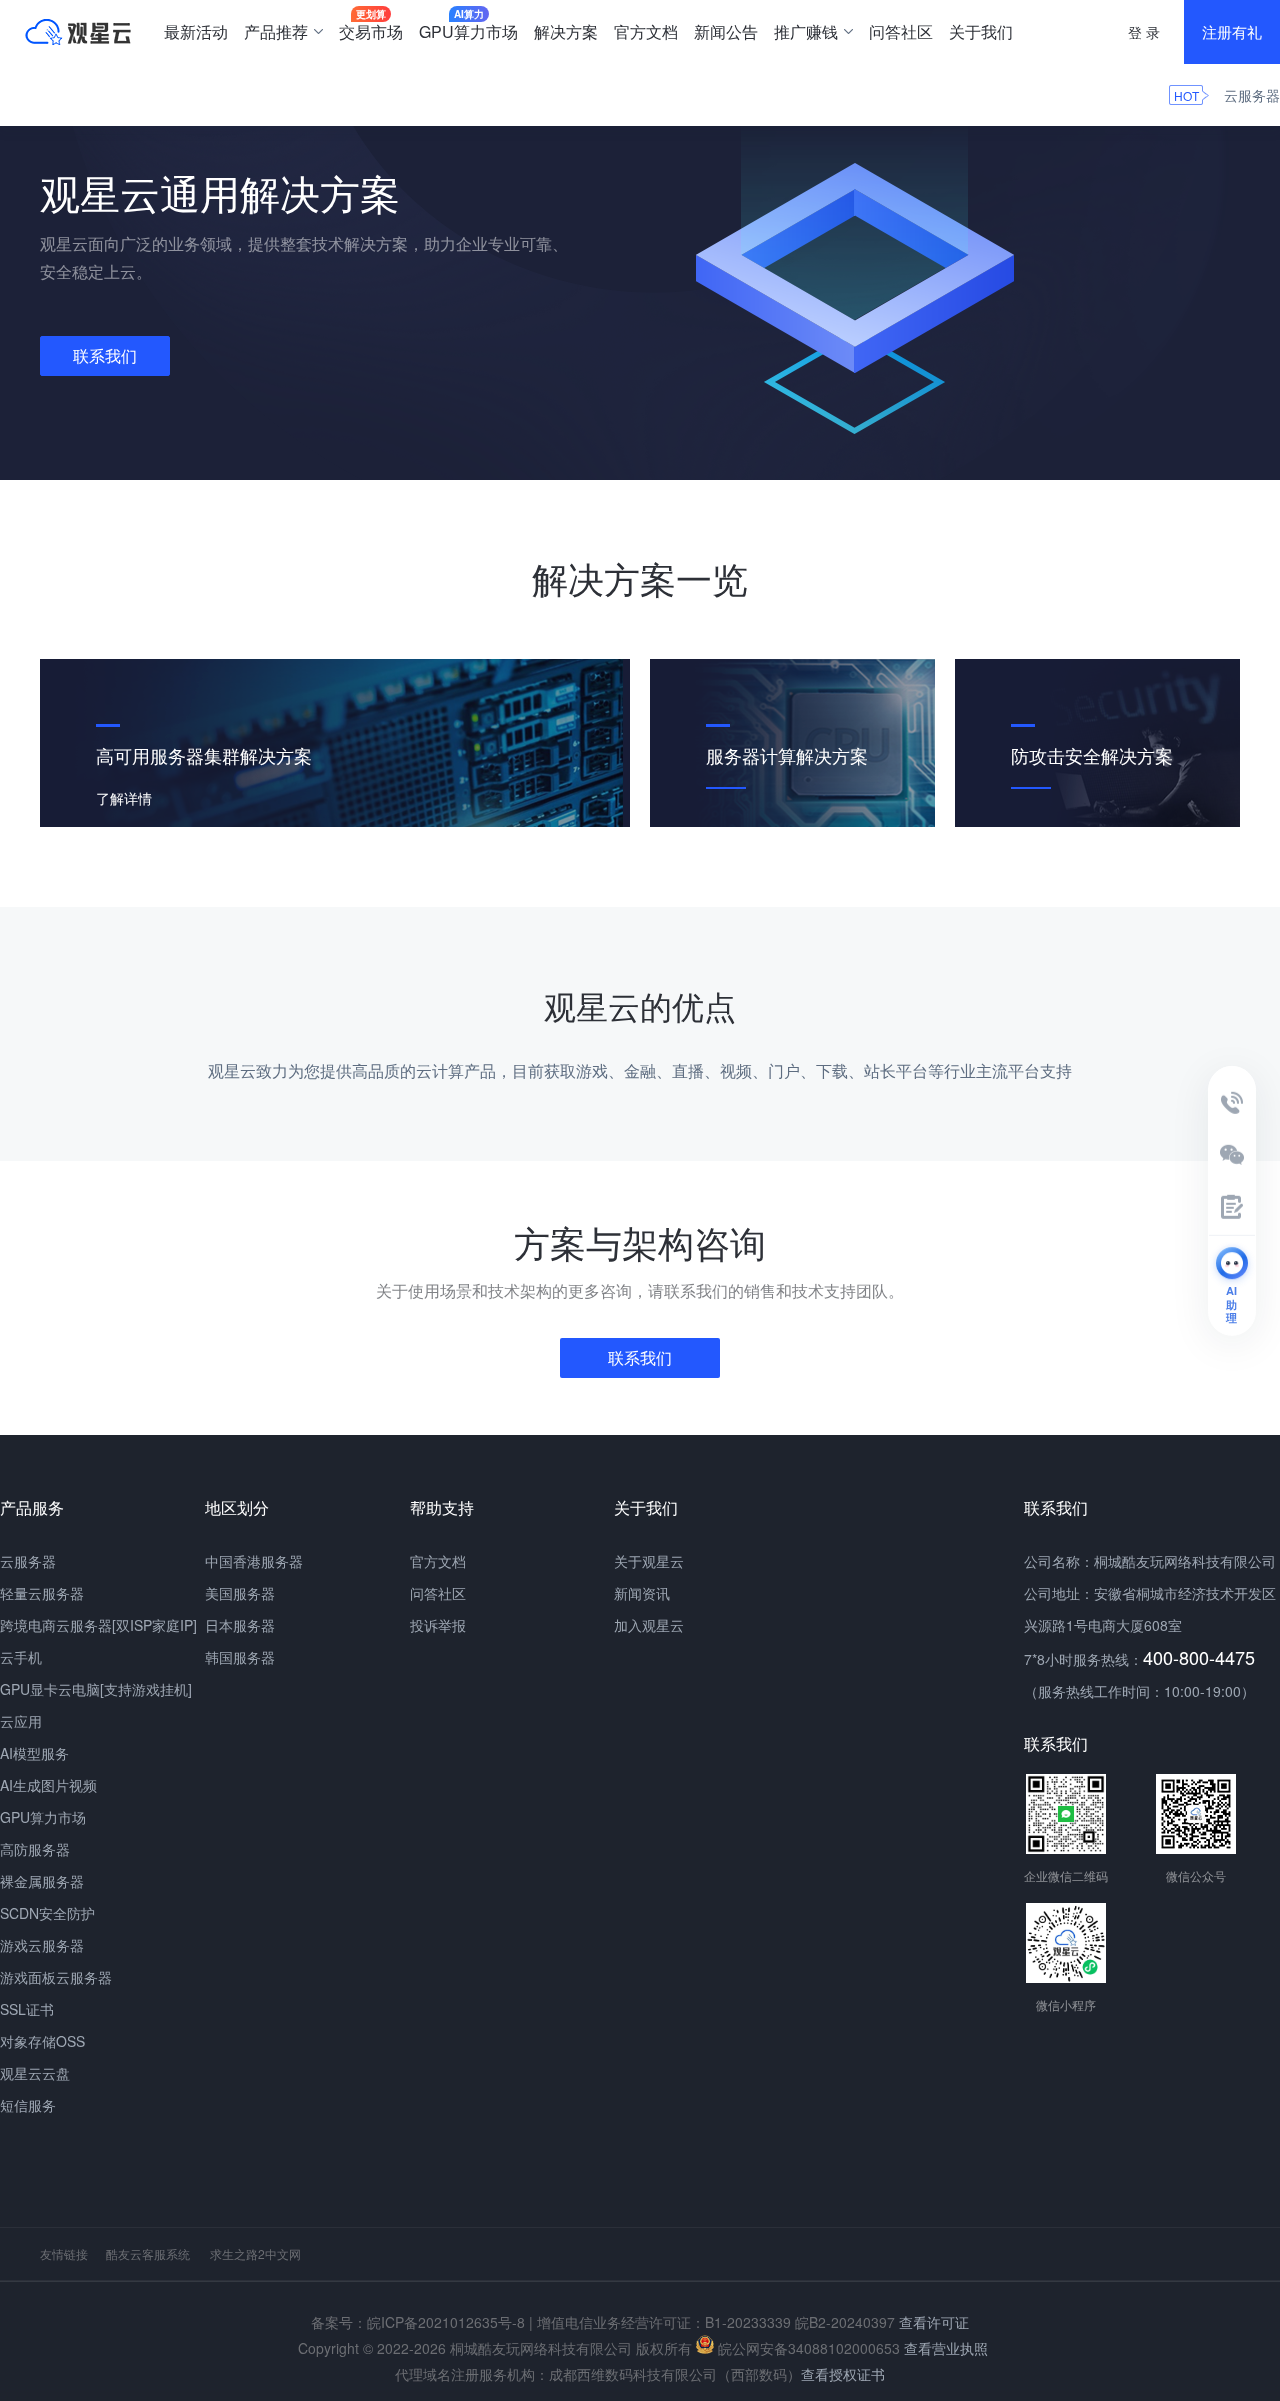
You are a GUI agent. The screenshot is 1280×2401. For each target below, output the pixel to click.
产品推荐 (276, 31)
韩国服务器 (240, 1657)
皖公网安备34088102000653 (807, 2348)
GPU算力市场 (468, 25)
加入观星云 (649, 1625)
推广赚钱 (806, 31)
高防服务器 (35, 1849)
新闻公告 (726, 31)
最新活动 (196, 31)
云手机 (21, 1657)
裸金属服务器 (42, 1881)
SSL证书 (27, 2009)
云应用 (21, 1721)
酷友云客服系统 (148, 2253)
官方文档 (646, 31)
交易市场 (371, 25)
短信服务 (28, 2105)
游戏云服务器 (42, 1945)
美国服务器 (240, 1593)
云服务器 (1252, 95)
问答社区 (901, 31)
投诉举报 (438, 1625)
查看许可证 (934, 2322)
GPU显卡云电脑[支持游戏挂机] (96, 1689)
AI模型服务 (34, 1753)
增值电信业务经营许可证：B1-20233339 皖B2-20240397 (716, 2322)
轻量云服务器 (42, 1593)
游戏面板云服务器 (56, 1977)
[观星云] (78, 31)
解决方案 (566, 31)
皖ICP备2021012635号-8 (446, 2322)
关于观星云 (649, 1561)
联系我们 (105, 355)
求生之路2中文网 (255, 2253)
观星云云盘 (35, 2073)
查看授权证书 (843, 2374)
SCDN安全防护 (47, 1913)
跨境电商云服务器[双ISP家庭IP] (98, 1625)
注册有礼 (1232, 31)
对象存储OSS (42, 2041)
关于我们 (981, 31)
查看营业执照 (946, 2348)
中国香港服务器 (254, 1561)
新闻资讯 (642, 1593)
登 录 (1144, 32)
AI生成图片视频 (48, 1785)
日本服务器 (240, 1625)
